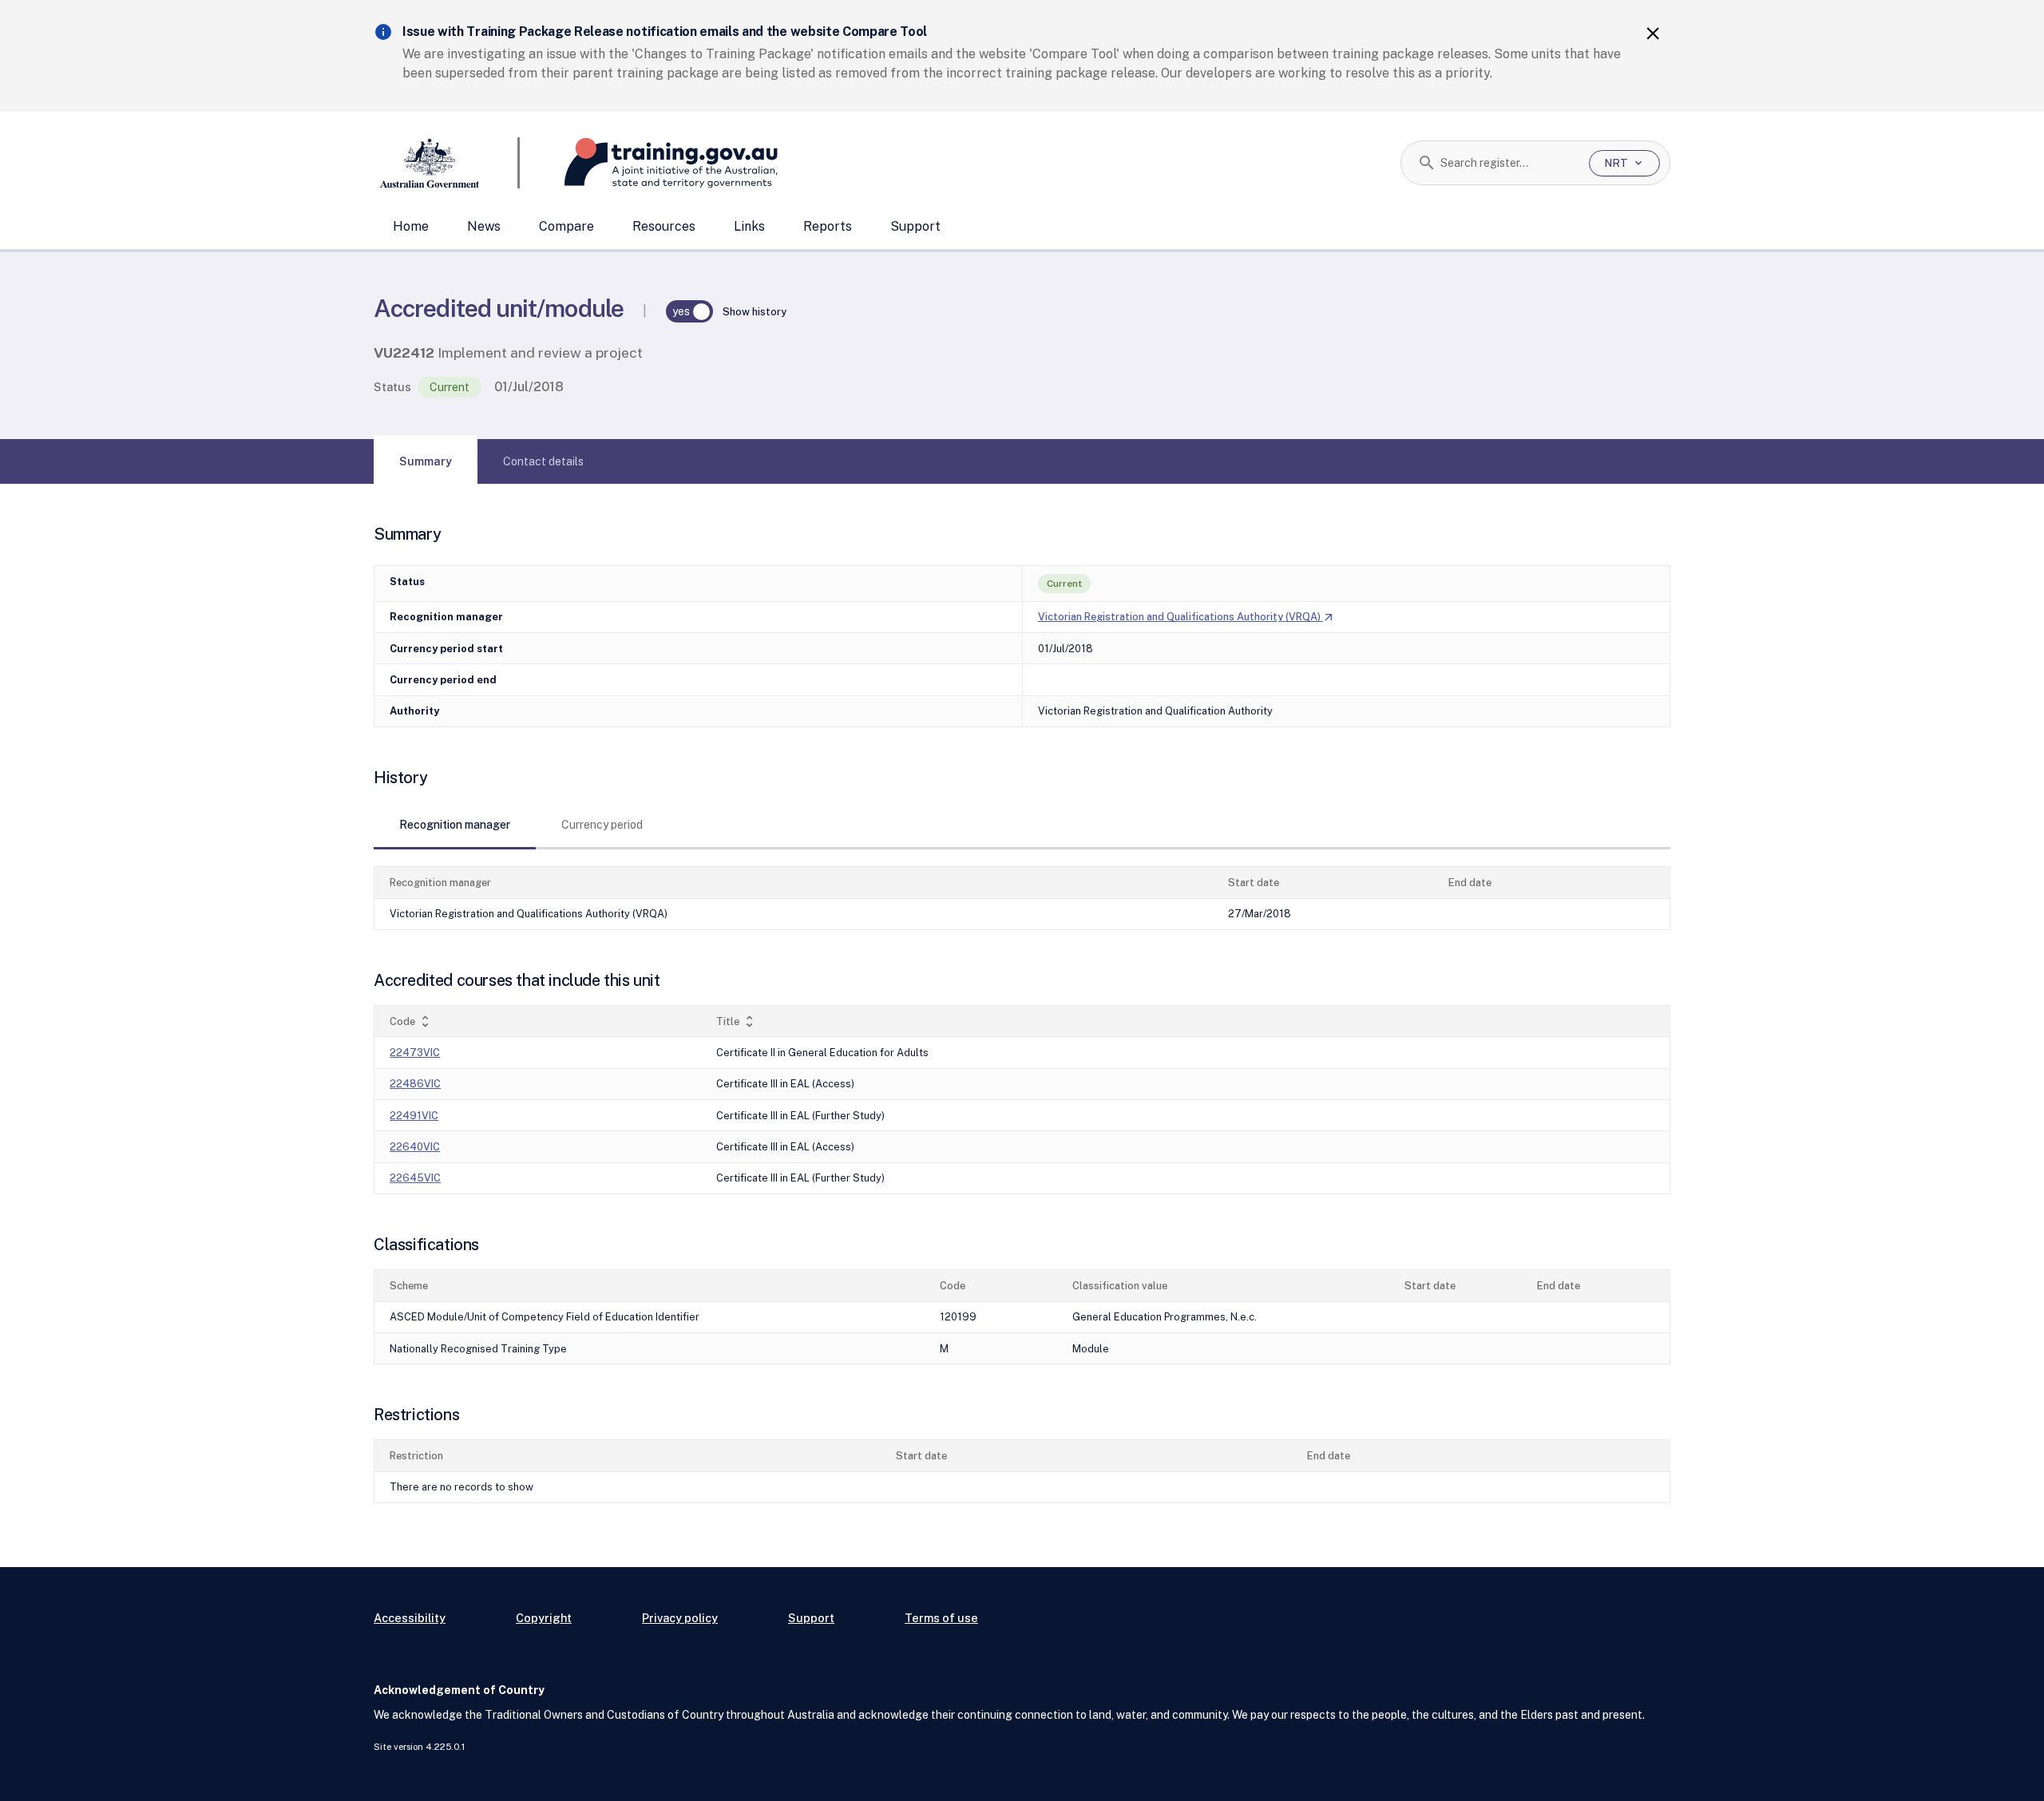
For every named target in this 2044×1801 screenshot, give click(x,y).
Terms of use (941, 1618)
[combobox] (1509, 163)
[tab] (426, 461)
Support (915, 226)
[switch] (690, 311)
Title (737, 1021)
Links (749, 226)
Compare (566, 226)
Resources (664, 226)
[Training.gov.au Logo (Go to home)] (649, 163)
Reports (828, 226)
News (484, 226)
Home (411, 226)
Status (392, 387)
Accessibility (410, 1618)
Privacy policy (680, 1618)
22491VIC (414, 1116)
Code (411, 1021)
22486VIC (415, 1084)
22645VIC (415, 1178)
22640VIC (415, 1147)
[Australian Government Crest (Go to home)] (447, 163)
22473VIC (415, 1053)
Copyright (544, 1618)
